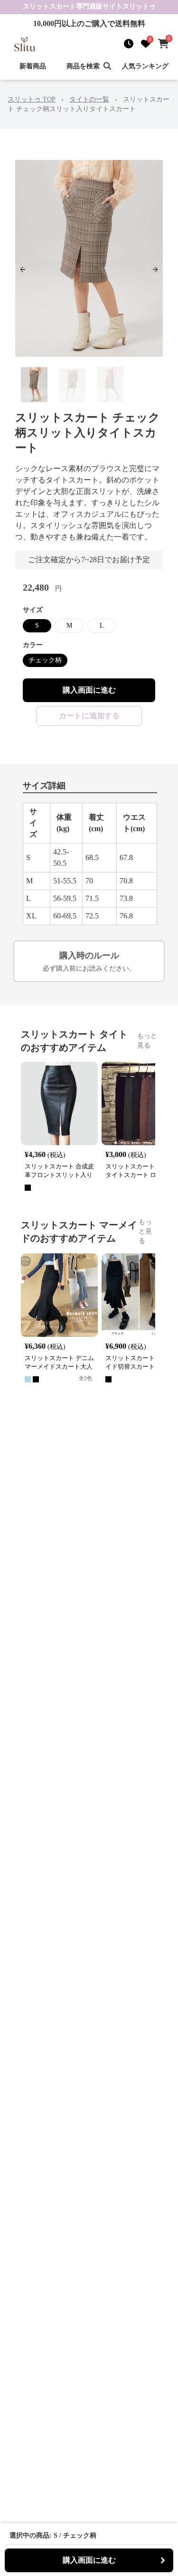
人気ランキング (145, 66)
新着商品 (33, 66)
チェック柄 (45, 660)
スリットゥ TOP (32, 99)
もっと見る (147, 1041)
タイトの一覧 (89, 99)
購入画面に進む (89, 690)
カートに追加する (89, 716)
